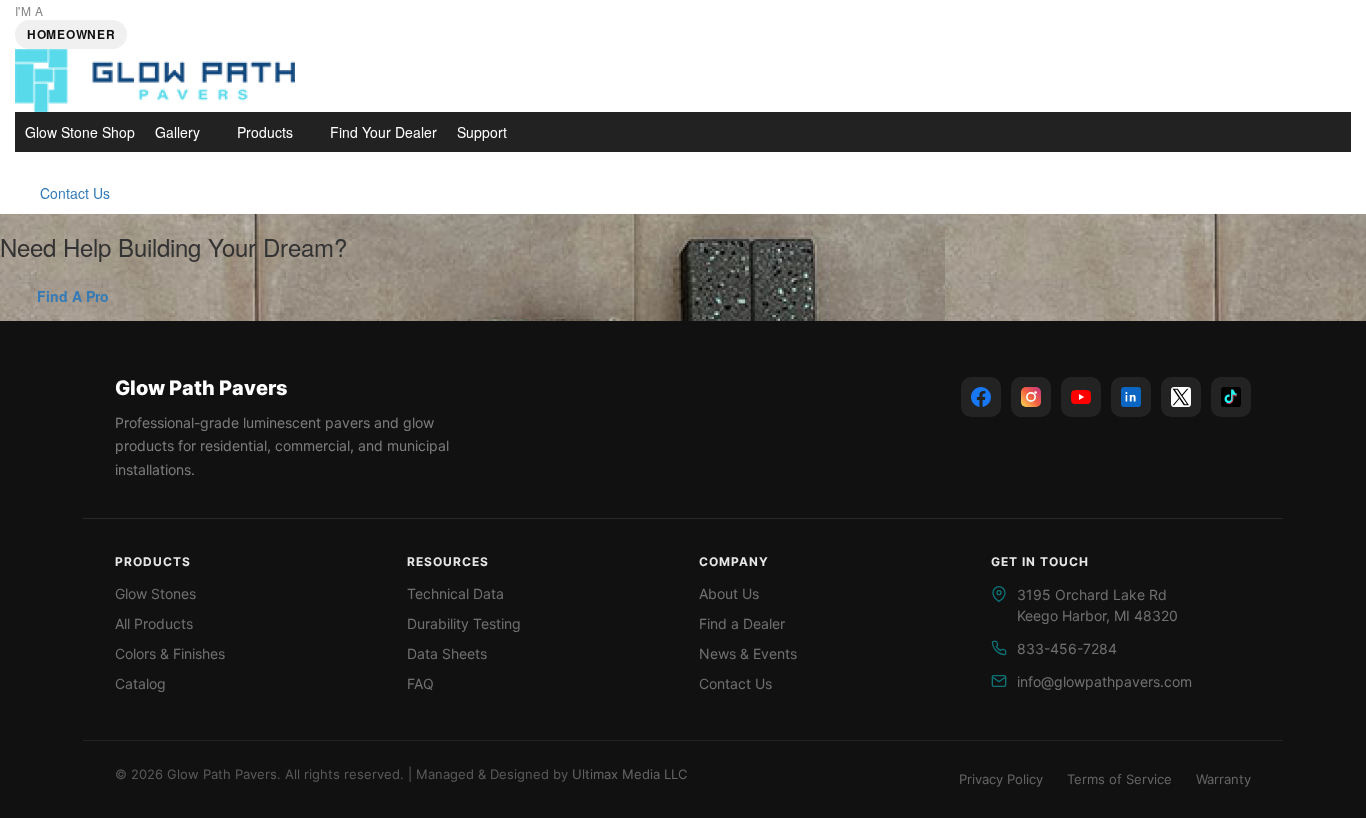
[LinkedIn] (1131, 397)
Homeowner (71, 34)
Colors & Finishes (170, 653)
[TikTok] (1231, 397)
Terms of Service (1119, 779)
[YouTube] (1081, 397)
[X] (1181, 397)
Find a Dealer (742, 623)
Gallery (177, 132)
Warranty (1223, 779)
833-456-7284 (1067, 648)
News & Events (748, 653)
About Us (729, 593)
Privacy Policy (1001, 779)
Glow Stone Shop (80, 132)
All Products (154, 623)
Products (265, 132)
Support (482, 132)
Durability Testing (464, 623)
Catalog (140, 683)
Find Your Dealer (383, 132)
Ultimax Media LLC (629, 774)
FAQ (420, 683)
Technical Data (455, 593)
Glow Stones (155, 593)
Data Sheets (447, 653)
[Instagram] (1031, 397)
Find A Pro (73, 296)
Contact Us (75, 193)
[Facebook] (981, 397)
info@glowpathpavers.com (1104, 681)
